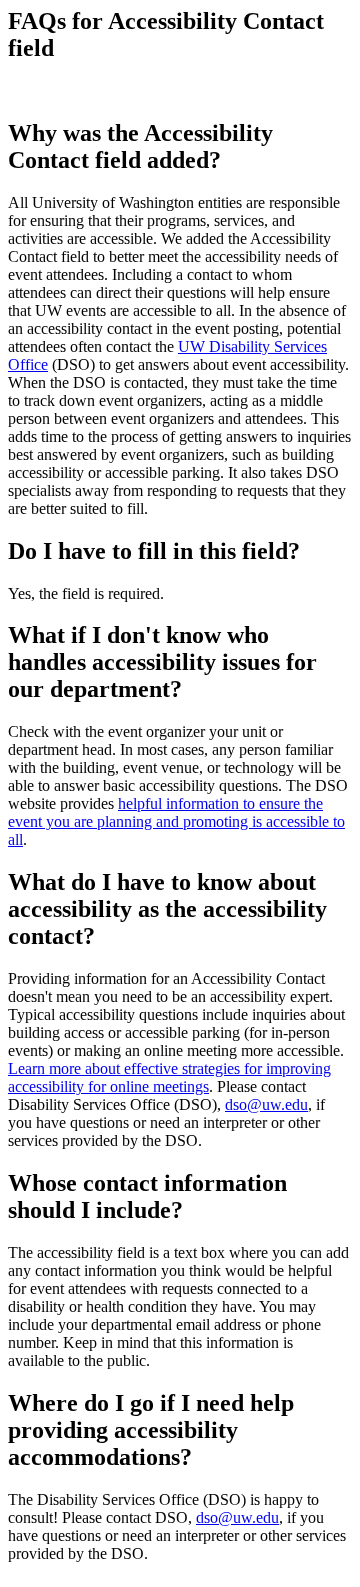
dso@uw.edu (266, 1104)
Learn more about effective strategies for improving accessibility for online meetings (169, 1077)
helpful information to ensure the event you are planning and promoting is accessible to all (176, 821)
